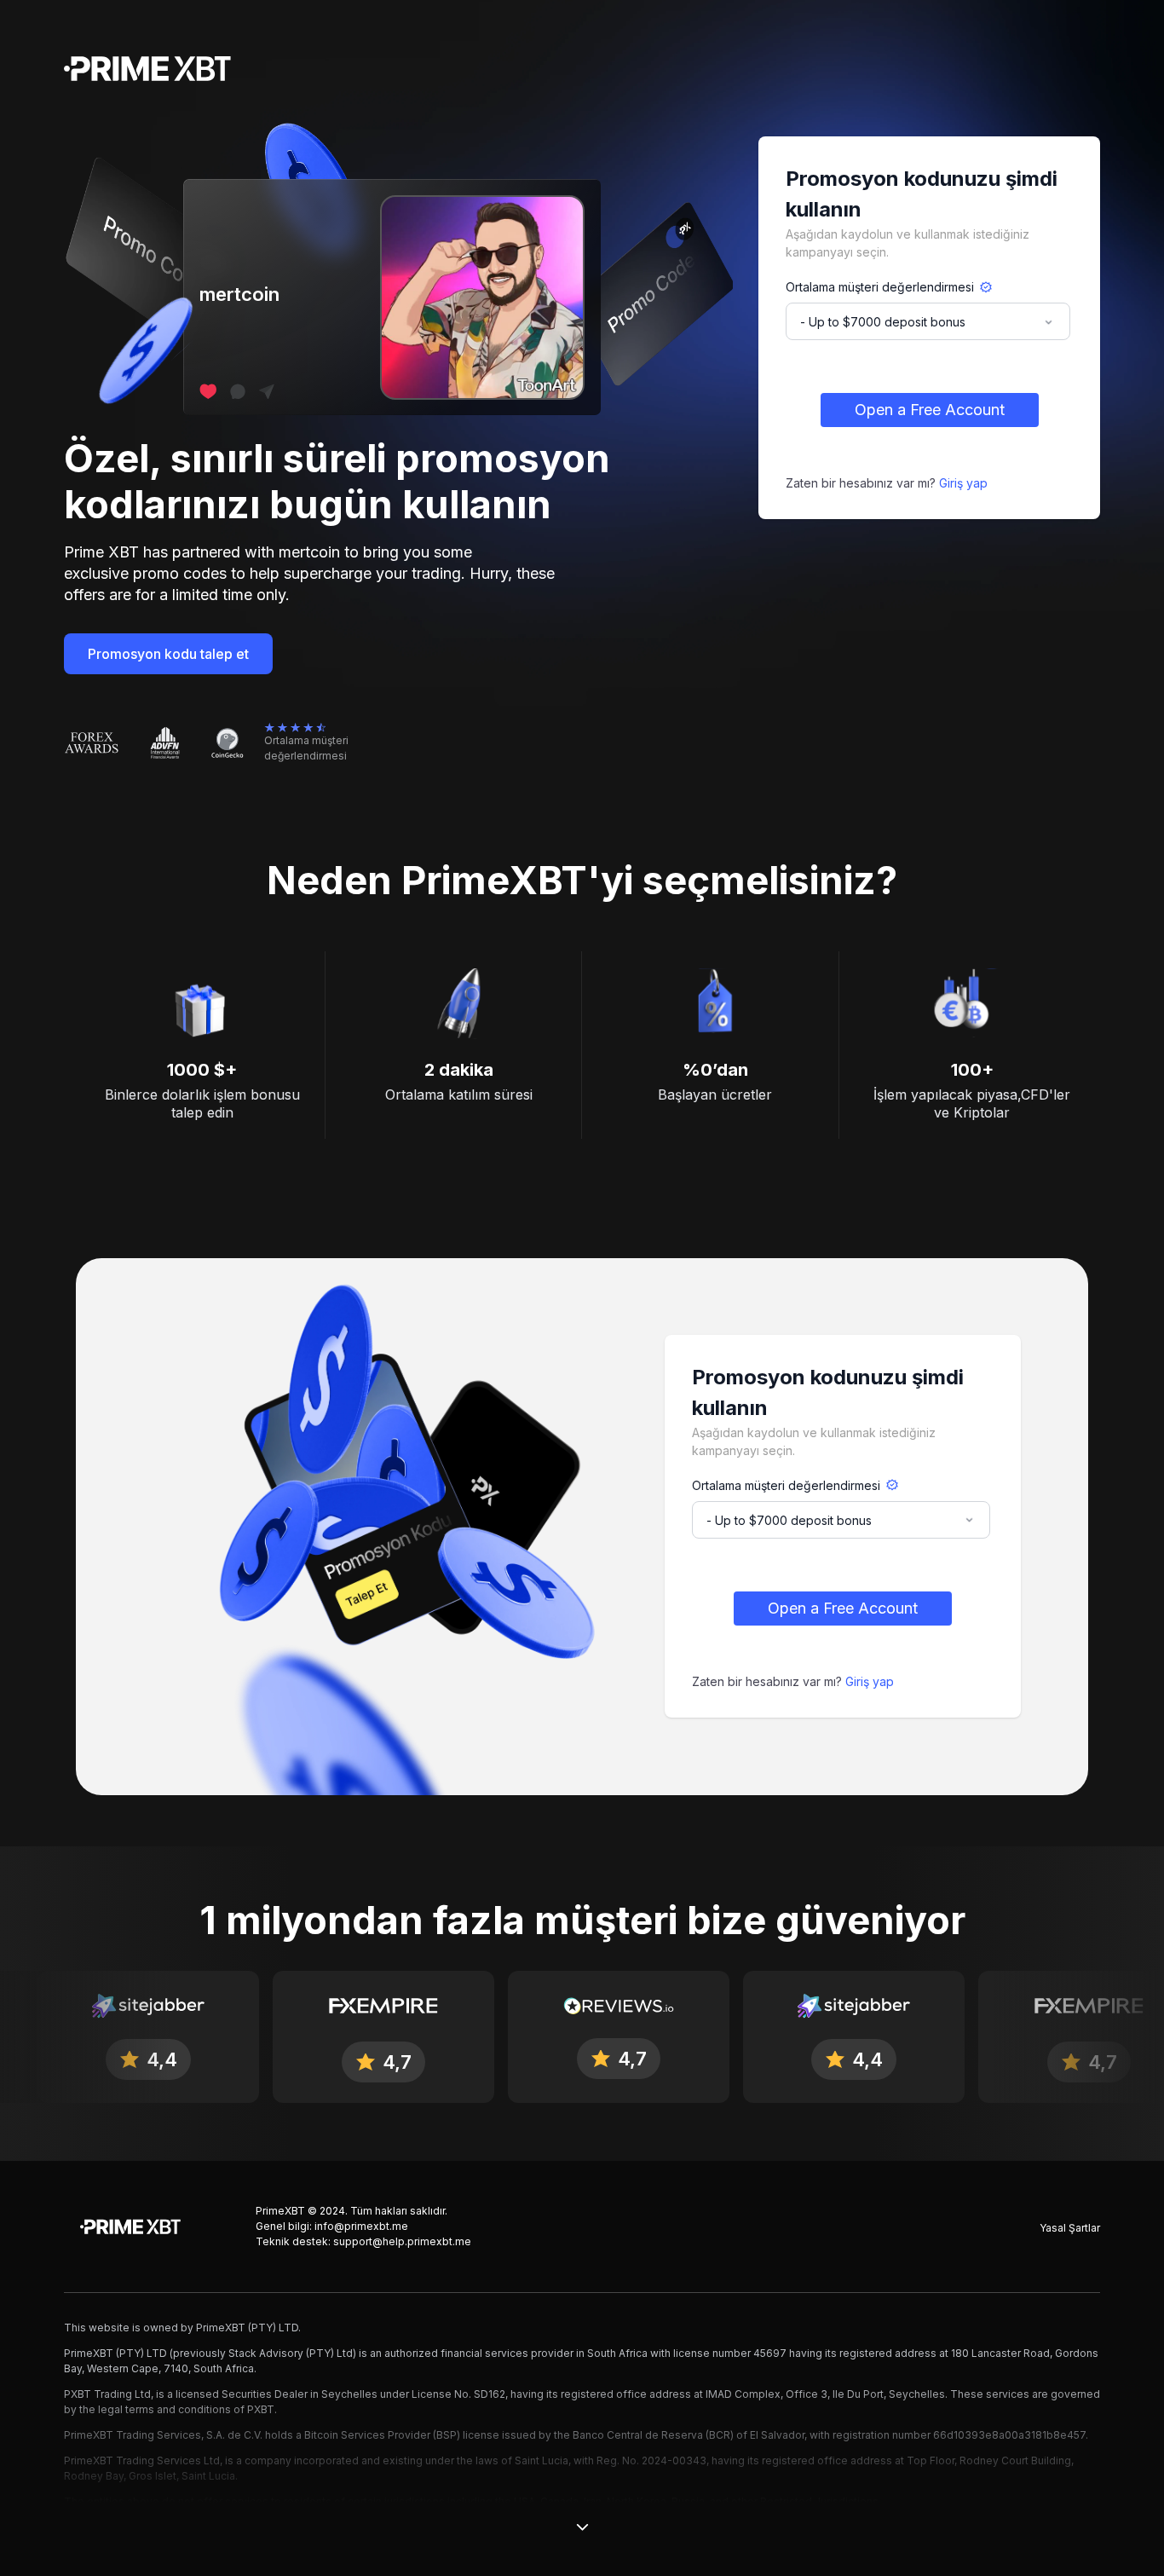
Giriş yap (963, 483)
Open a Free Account (930, 410)
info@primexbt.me (361, 2226)
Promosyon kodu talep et (168, 654)
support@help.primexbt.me (402, 2241)
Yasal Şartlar (1070, 2228)
